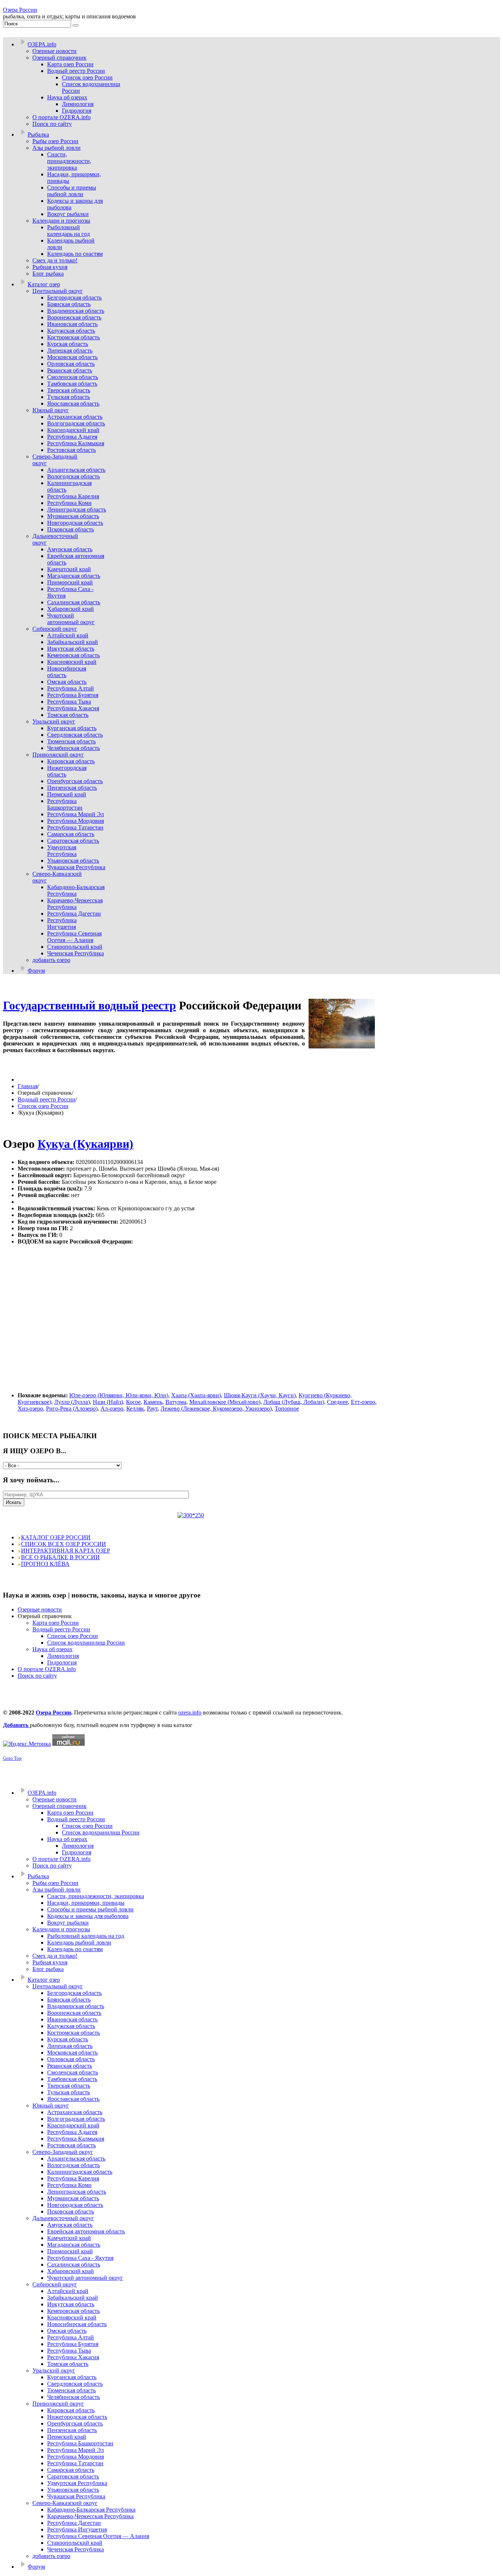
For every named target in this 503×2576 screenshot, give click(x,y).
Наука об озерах (52, 1649)
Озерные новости (40, 1609)
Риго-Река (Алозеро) (72, 1409)
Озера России (20, 10)
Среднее (337, 1402)
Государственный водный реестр (89, 1005)
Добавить (16, 1725)
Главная (28, 1086)
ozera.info (190, 1712)
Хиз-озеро (30, 1409)
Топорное (287, 1409)
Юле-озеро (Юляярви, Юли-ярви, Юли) (119, 1395)
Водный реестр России (47, 1099)
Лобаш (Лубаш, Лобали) (294, 1402)
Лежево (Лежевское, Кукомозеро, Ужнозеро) (216, 1409)
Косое (133, 1402)
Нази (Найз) (108, 1402)
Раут (152, 1409)
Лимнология (63, 1656)
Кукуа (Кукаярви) (85, 1144)
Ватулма (176, 1402)
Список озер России (43, 1106)
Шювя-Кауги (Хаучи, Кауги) (260, 1395)
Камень (153, 1402)
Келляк (135, 1409)
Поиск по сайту (37, 1676)
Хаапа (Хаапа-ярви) (196, 1395)
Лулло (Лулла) (72, 1402)
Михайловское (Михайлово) (225, 1402)
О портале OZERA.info (47, 1669)
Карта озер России (56, 1623)
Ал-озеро (112, 1409)
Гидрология (62, 1662)
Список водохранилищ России (86, 1643)
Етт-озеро (363, 1402)
